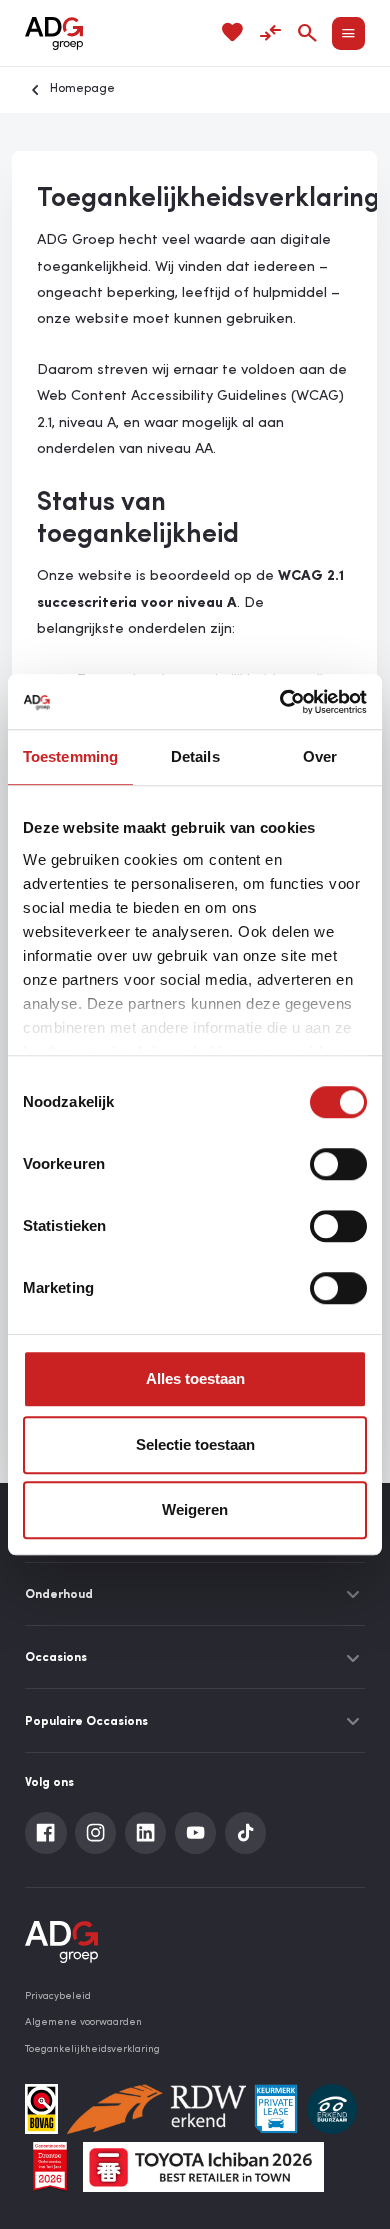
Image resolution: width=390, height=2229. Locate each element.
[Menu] (348, 33)
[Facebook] (46, 1833)
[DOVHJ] (50, 2167)
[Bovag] (41, 2109)
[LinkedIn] (146, 1833)
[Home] (54, 33)
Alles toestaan (195, 1378)
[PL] (276, 2109)
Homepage (82, 89)
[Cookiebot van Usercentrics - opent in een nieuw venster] (280, 702)
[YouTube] (196, 1833)
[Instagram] (96, 1833)
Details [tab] (195, 756)
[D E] (332, 2109)
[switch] (338, 1164)
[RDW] (156, 2109)
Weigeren (195, 1509)
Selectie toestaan (195, 1444)
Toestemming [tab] (70, 756)
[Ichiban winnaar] (203, 2167)
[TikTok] (246, 1833)
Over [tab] (320, 756)
